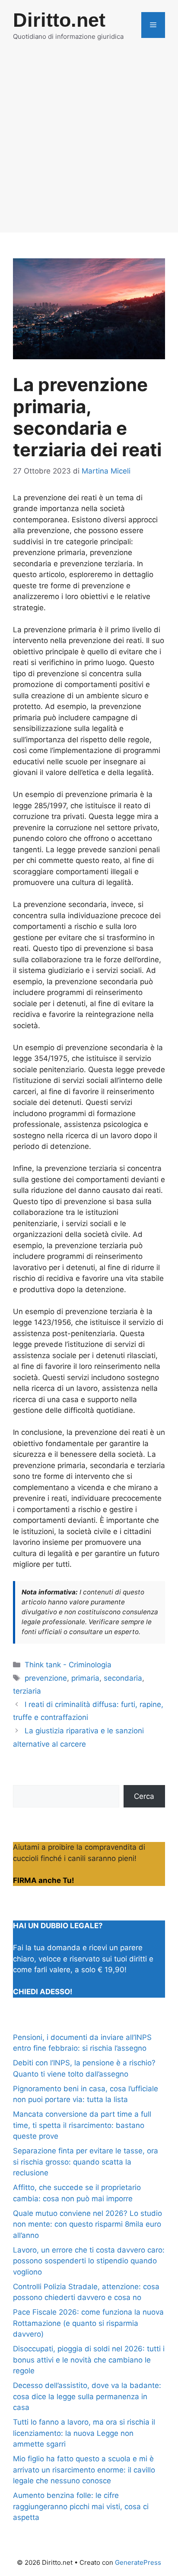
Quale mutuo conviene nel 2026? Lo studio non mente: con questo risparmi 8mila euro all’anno (87, 2224)
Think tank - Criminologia (68, 1665)
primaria (85, 1678)
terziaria (27, 1691)
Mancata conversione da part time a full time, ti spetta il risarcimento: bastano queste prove (82, 2125)
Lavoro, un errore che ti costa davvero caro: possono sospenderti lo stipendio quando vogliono (89, 2261)
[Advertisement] (89, 144)
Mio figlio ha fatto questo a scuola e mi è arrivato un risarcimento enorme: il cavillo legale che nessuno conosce (84, 2470)
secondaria (123, 1678)
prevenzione (46, 1678)
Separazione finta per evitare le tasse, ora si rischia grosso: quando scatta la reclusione (86, 2162)
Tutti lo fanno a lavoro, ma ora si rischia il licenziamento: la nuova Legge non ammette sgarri (84, 2433)
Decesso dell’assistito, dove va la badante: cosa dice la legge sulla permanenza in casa (87, 2396)
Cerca (144, 1796)
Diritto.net (59, 20)
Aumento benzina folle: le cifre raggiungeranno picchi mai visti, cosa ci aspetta (81, 2506)
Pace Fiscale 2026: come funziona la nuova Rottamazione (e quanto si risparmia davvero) (88, 2323)
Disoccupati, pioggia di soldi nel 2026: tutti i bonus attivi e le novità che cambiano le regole (89, 2360)
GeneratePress (138, 2562)
